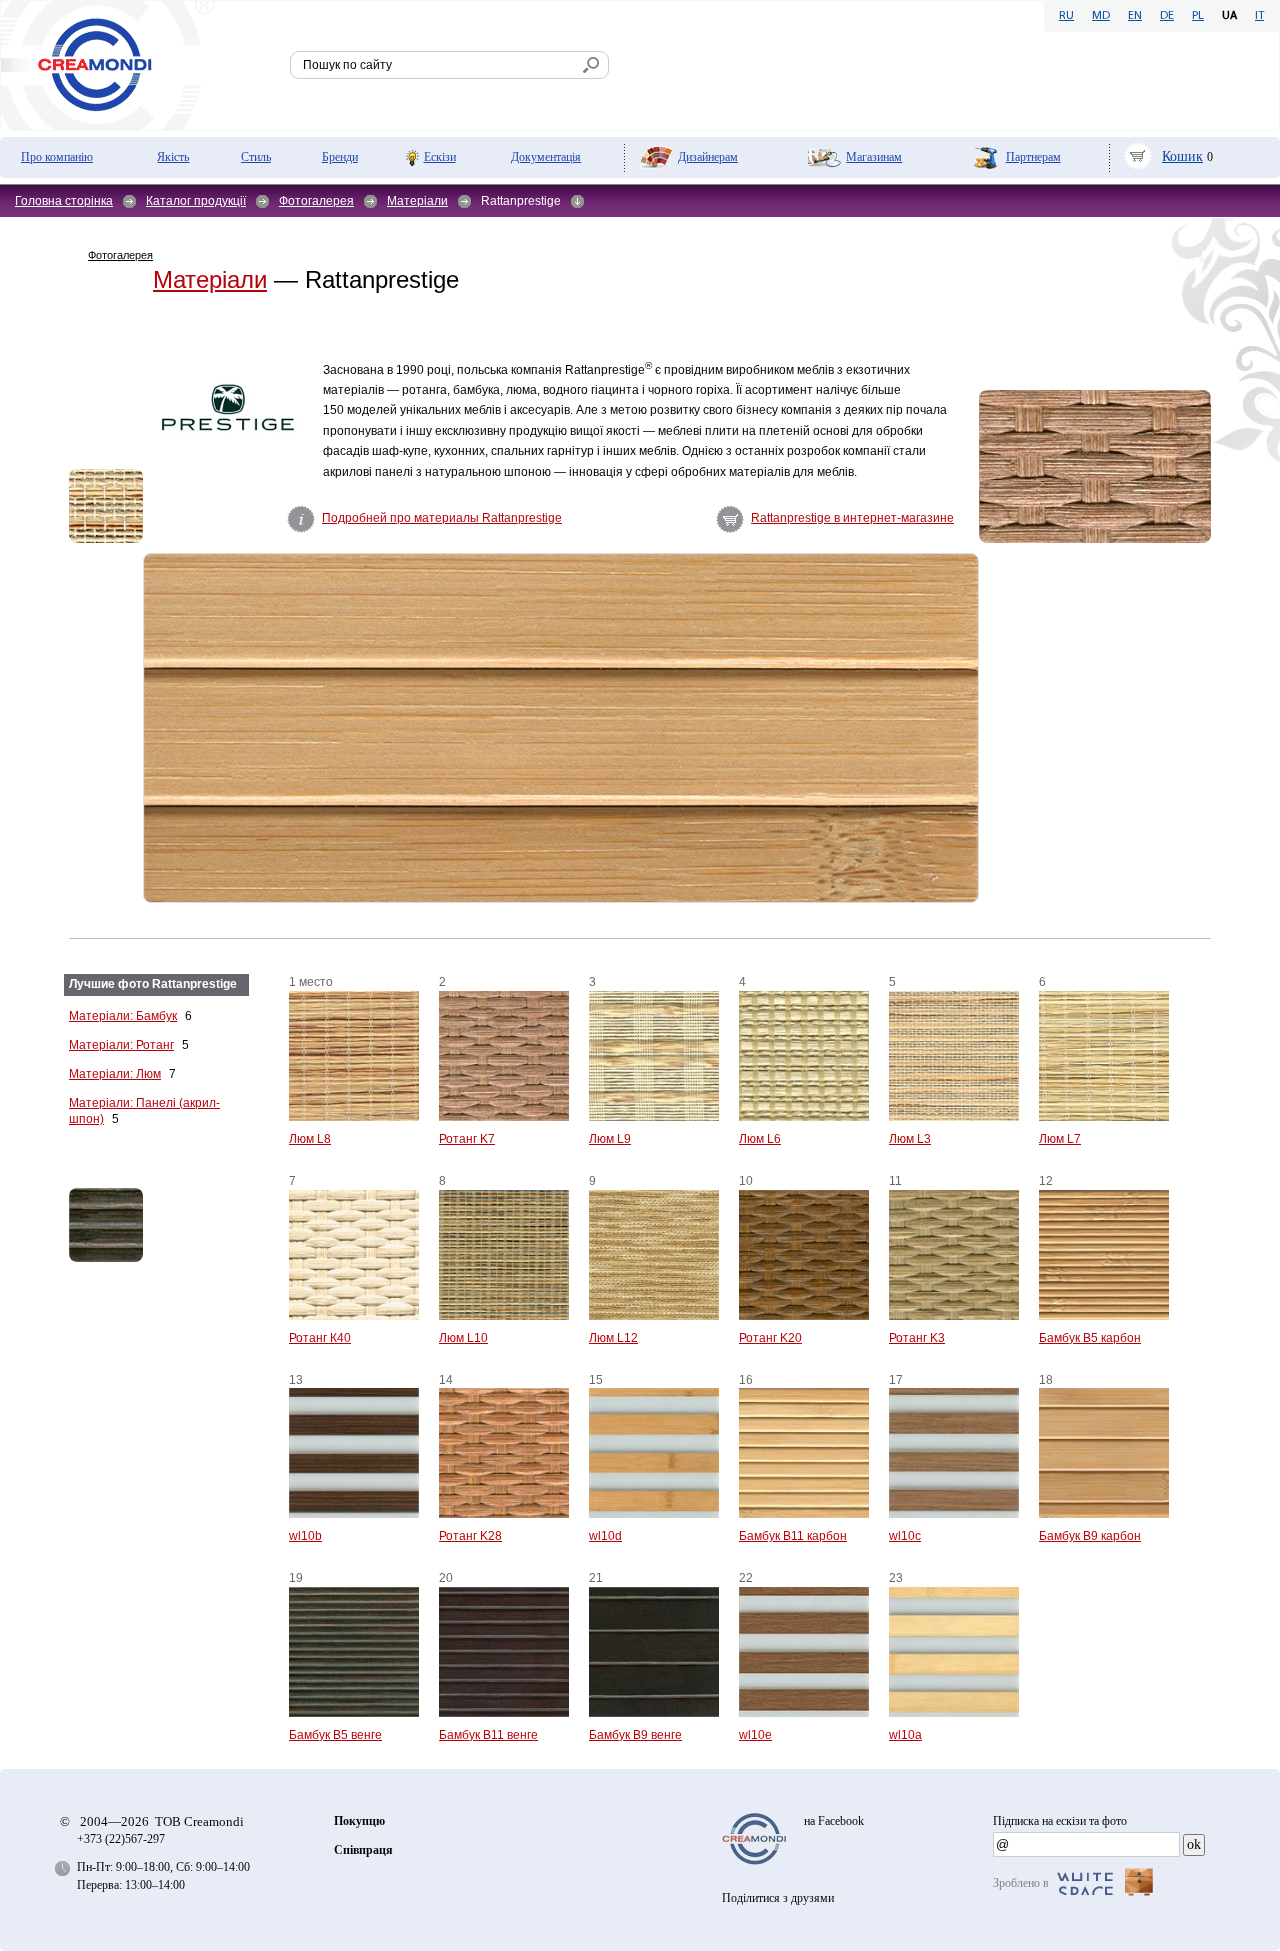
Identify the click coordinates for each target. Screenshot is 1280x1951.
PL (1198, 16)
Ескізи (440, 157)
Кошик (1182, 156)
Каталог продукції (196, 201)
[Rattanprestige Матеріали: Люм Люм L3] (106, 506)
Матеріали (417, 201)
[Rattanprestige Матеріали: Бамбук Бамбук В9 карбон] (561, 728)
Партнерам (1033, 157)
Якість (173, 157)
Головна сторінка (64, 201)
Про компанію (57, 157)
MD (1101, 16)
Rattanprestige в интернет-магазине (852, 518)
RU (1066, 16)
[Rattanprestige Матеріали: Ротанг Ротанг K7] (1095, 466)
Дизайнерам (708, 157)
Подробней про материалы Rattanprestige (442, 518)
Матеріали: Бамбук (123, 1016)
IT (1259, 16)
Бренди (340, 157)
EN (1135, 16)
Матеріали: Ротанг (121, 1045)
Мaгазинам (874, 157)
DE (1167, 16)
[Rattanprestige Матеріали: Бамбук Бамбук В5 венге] (139, 1225)
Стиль (256, 157)
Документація (546, 157)
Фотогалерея (316, 201)
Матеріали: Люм (115, 1074)
